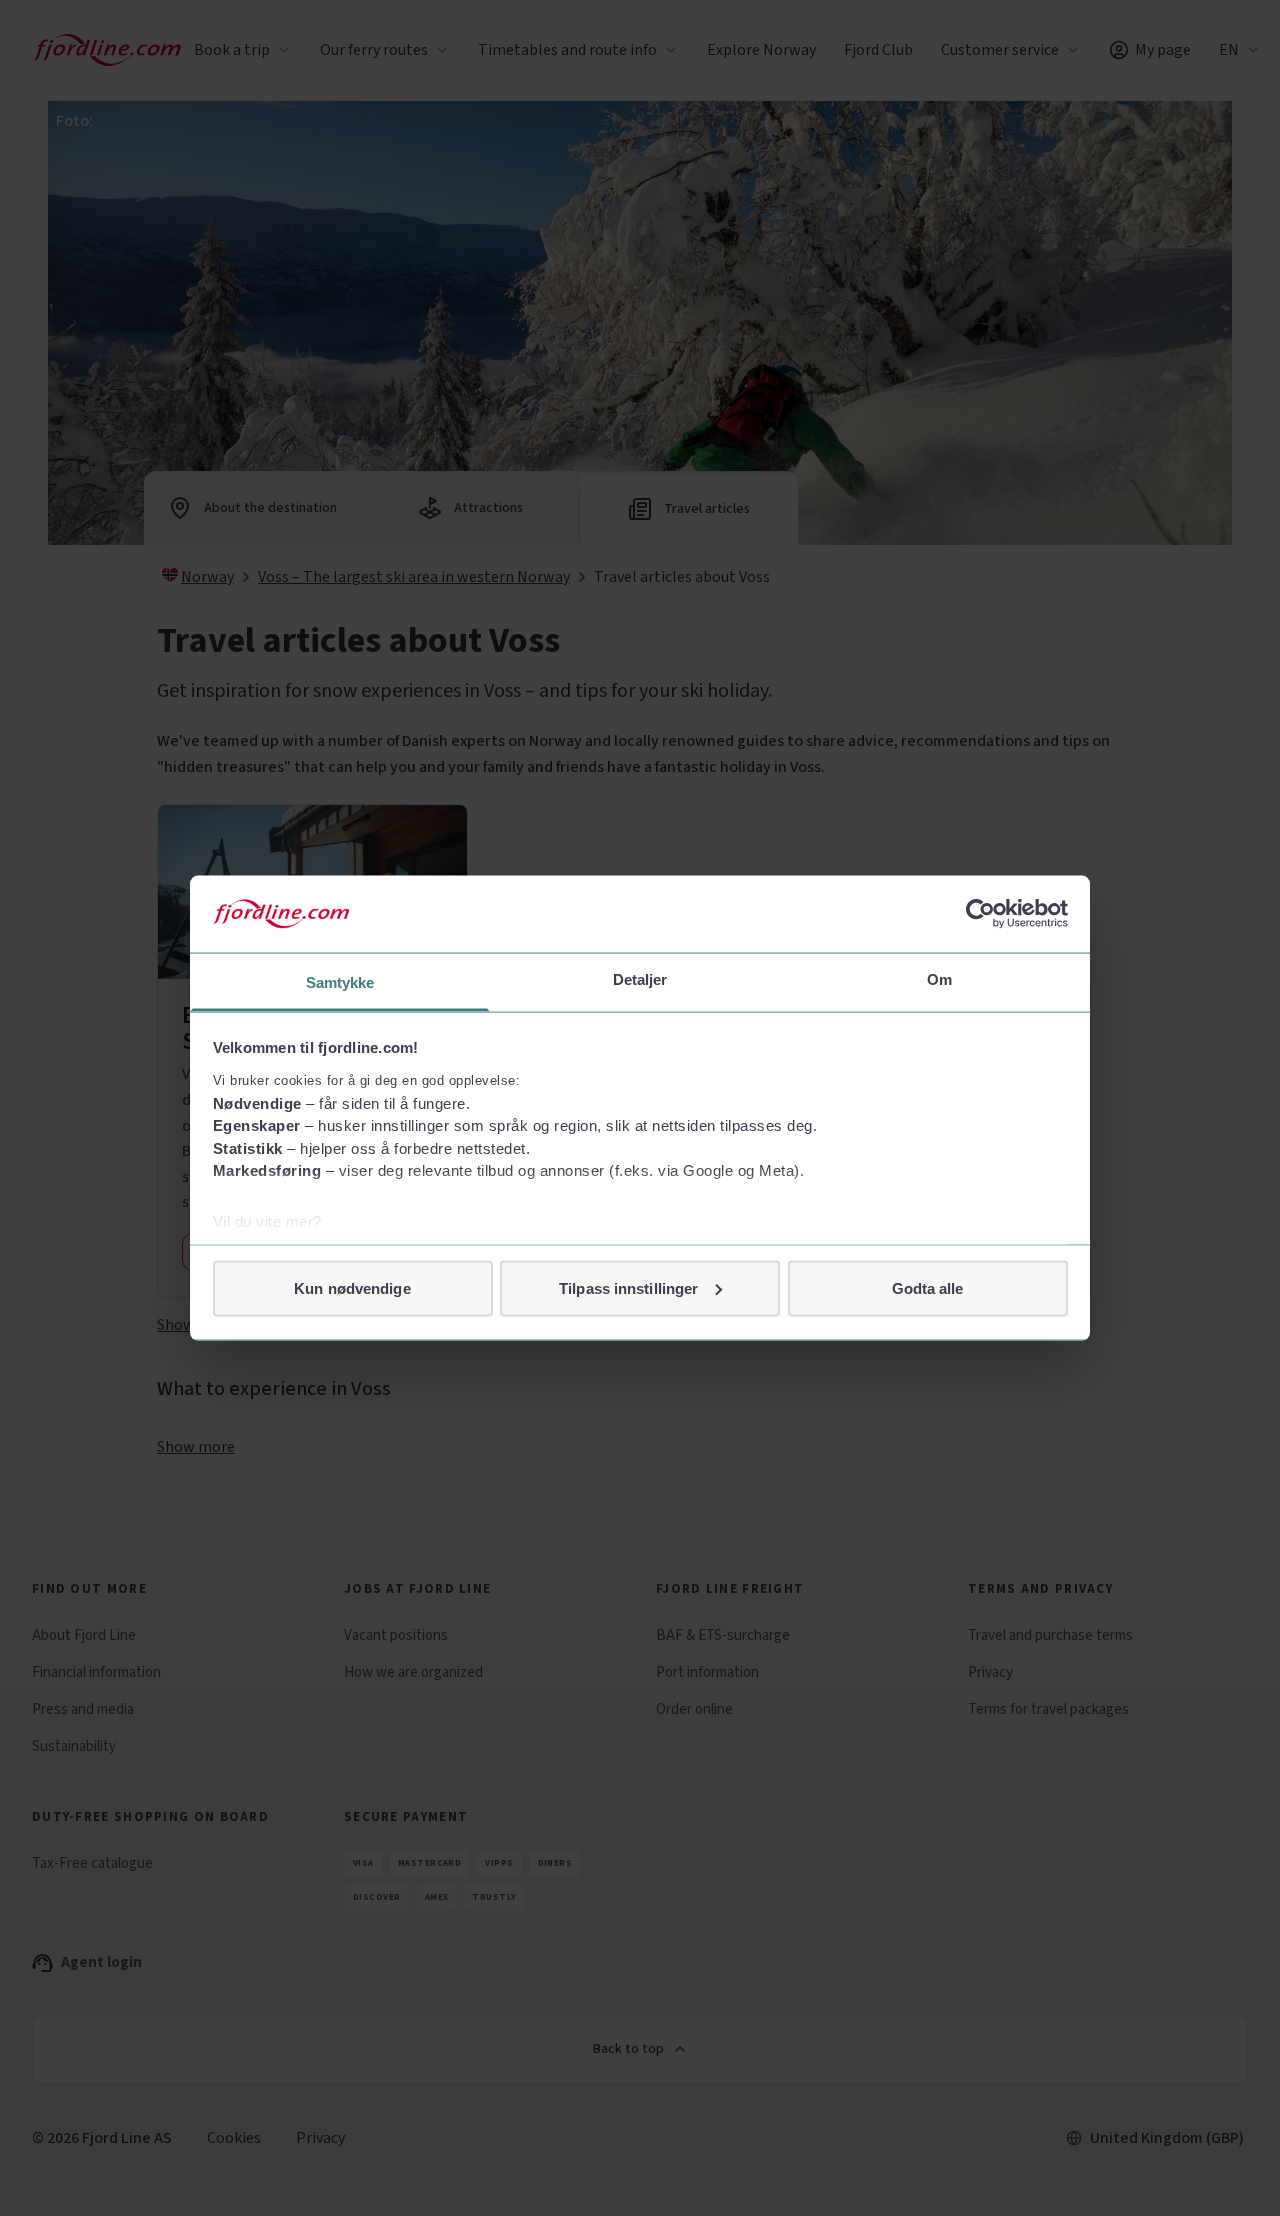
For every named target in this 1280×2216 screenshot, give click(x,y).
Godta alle (928, 1287)
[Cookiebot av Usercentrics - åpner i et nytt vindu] (980, 914)
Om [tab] (939, 978)
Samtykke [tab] (340, 981)
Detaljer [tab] (640, 978)
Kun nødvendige (352, 1287)
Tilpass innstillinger (628, 1287)
